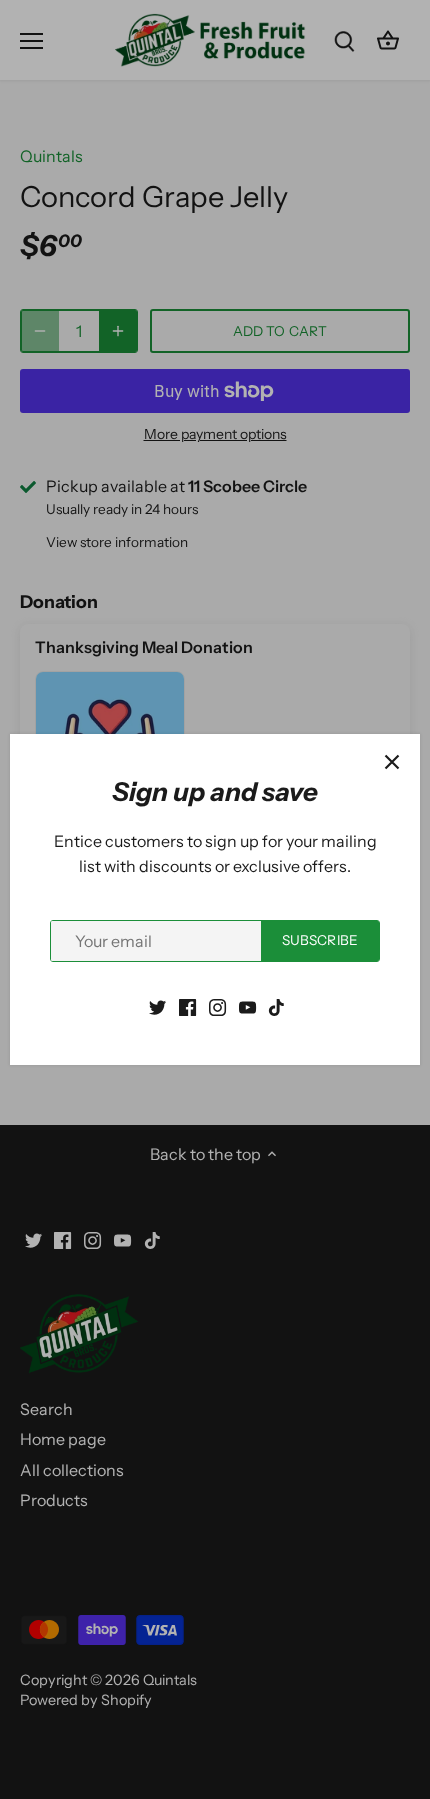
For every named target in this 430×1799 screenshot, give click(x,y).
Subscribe (320, 940)
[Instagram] (217, 1005)
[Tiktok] (276, 1005)
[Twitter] (157, 1005)
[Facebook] (187, 1005)
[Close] (392, 762)
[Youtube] (247, 1005)
